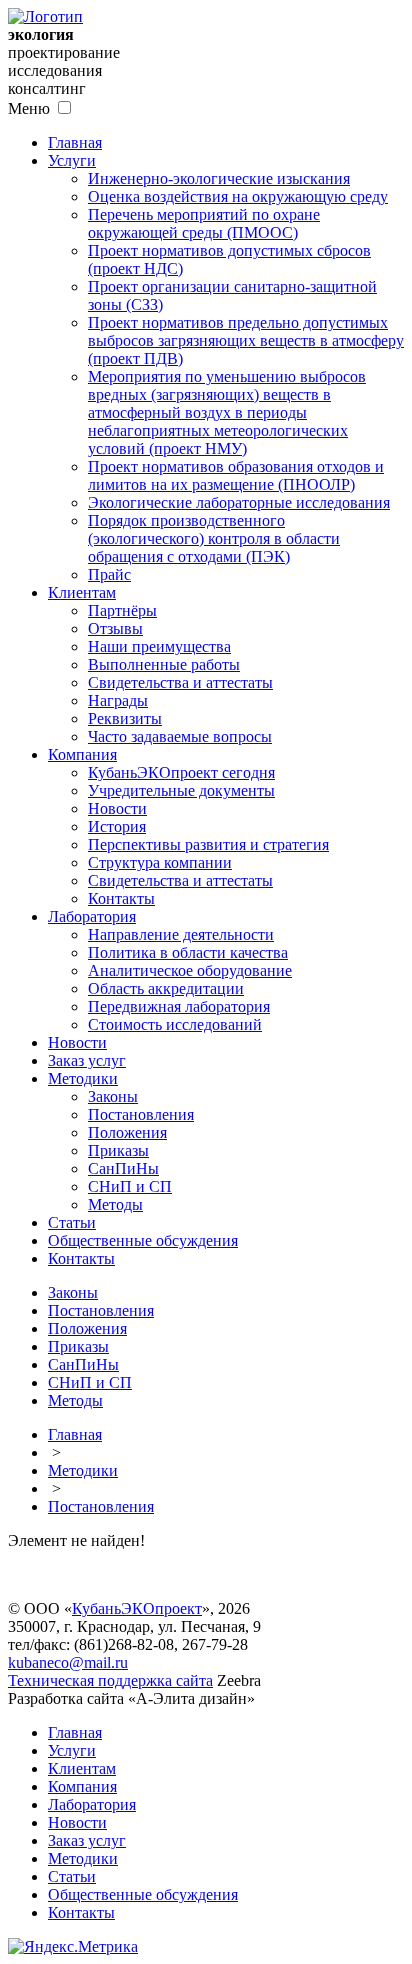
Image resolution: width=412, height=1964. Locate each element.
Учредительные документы (181, 790)
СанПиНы (123, 1168)
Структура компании (160, 862)
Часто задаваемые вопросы (180, 736)
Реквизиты (125, 718)
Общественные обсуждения (143, 1240)
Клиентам (82, 592)
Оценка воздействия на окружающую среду (238, 196)
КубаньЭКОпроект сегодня (181, 772)
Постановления (141, 1114)
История (117, 826)
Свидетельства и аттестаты (180, 682)
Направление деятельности (181, 934)
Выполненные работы (164, 664)
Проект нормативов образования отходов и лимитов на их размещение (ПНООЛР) (236, 475)
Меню (29, 108)
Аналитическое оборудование (190, 970)
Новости (117, 808)
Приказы (118, 1150)
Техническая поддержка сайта (110, 1680)
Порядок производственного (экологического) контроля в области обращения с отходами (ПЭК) (214, 538)
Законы (113, 1096)
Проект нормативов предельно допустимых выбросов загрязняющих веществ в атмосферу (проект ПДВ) (246, 340)
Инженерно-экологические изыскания (219, 178)
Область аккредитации (166, 988)
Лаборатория (92, 916)
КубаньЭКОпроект (137, 1608)
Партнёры (122, 610)
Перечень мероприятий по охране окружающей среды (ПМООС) (204, 223)
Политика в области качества (188, 952)
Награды (118, 700)
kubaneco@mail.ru (68, 1662)
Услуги (72, 160)
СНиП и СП (130, 1186)
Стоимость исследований (175, 1024)
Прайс (109, 574)
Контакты (121, 898)
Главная (75, 142)
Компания (82, 754)
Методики (83, 1078)
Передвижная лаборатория (179, 1006)
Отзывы (115, 628)
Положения (127, 1132)
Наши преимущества (159, 646)
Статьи (72, 1222)
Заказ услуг (87, 1060)
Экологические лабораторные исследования (239, 502)
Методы (115, 1204)
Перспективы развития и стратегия (208, 844)
